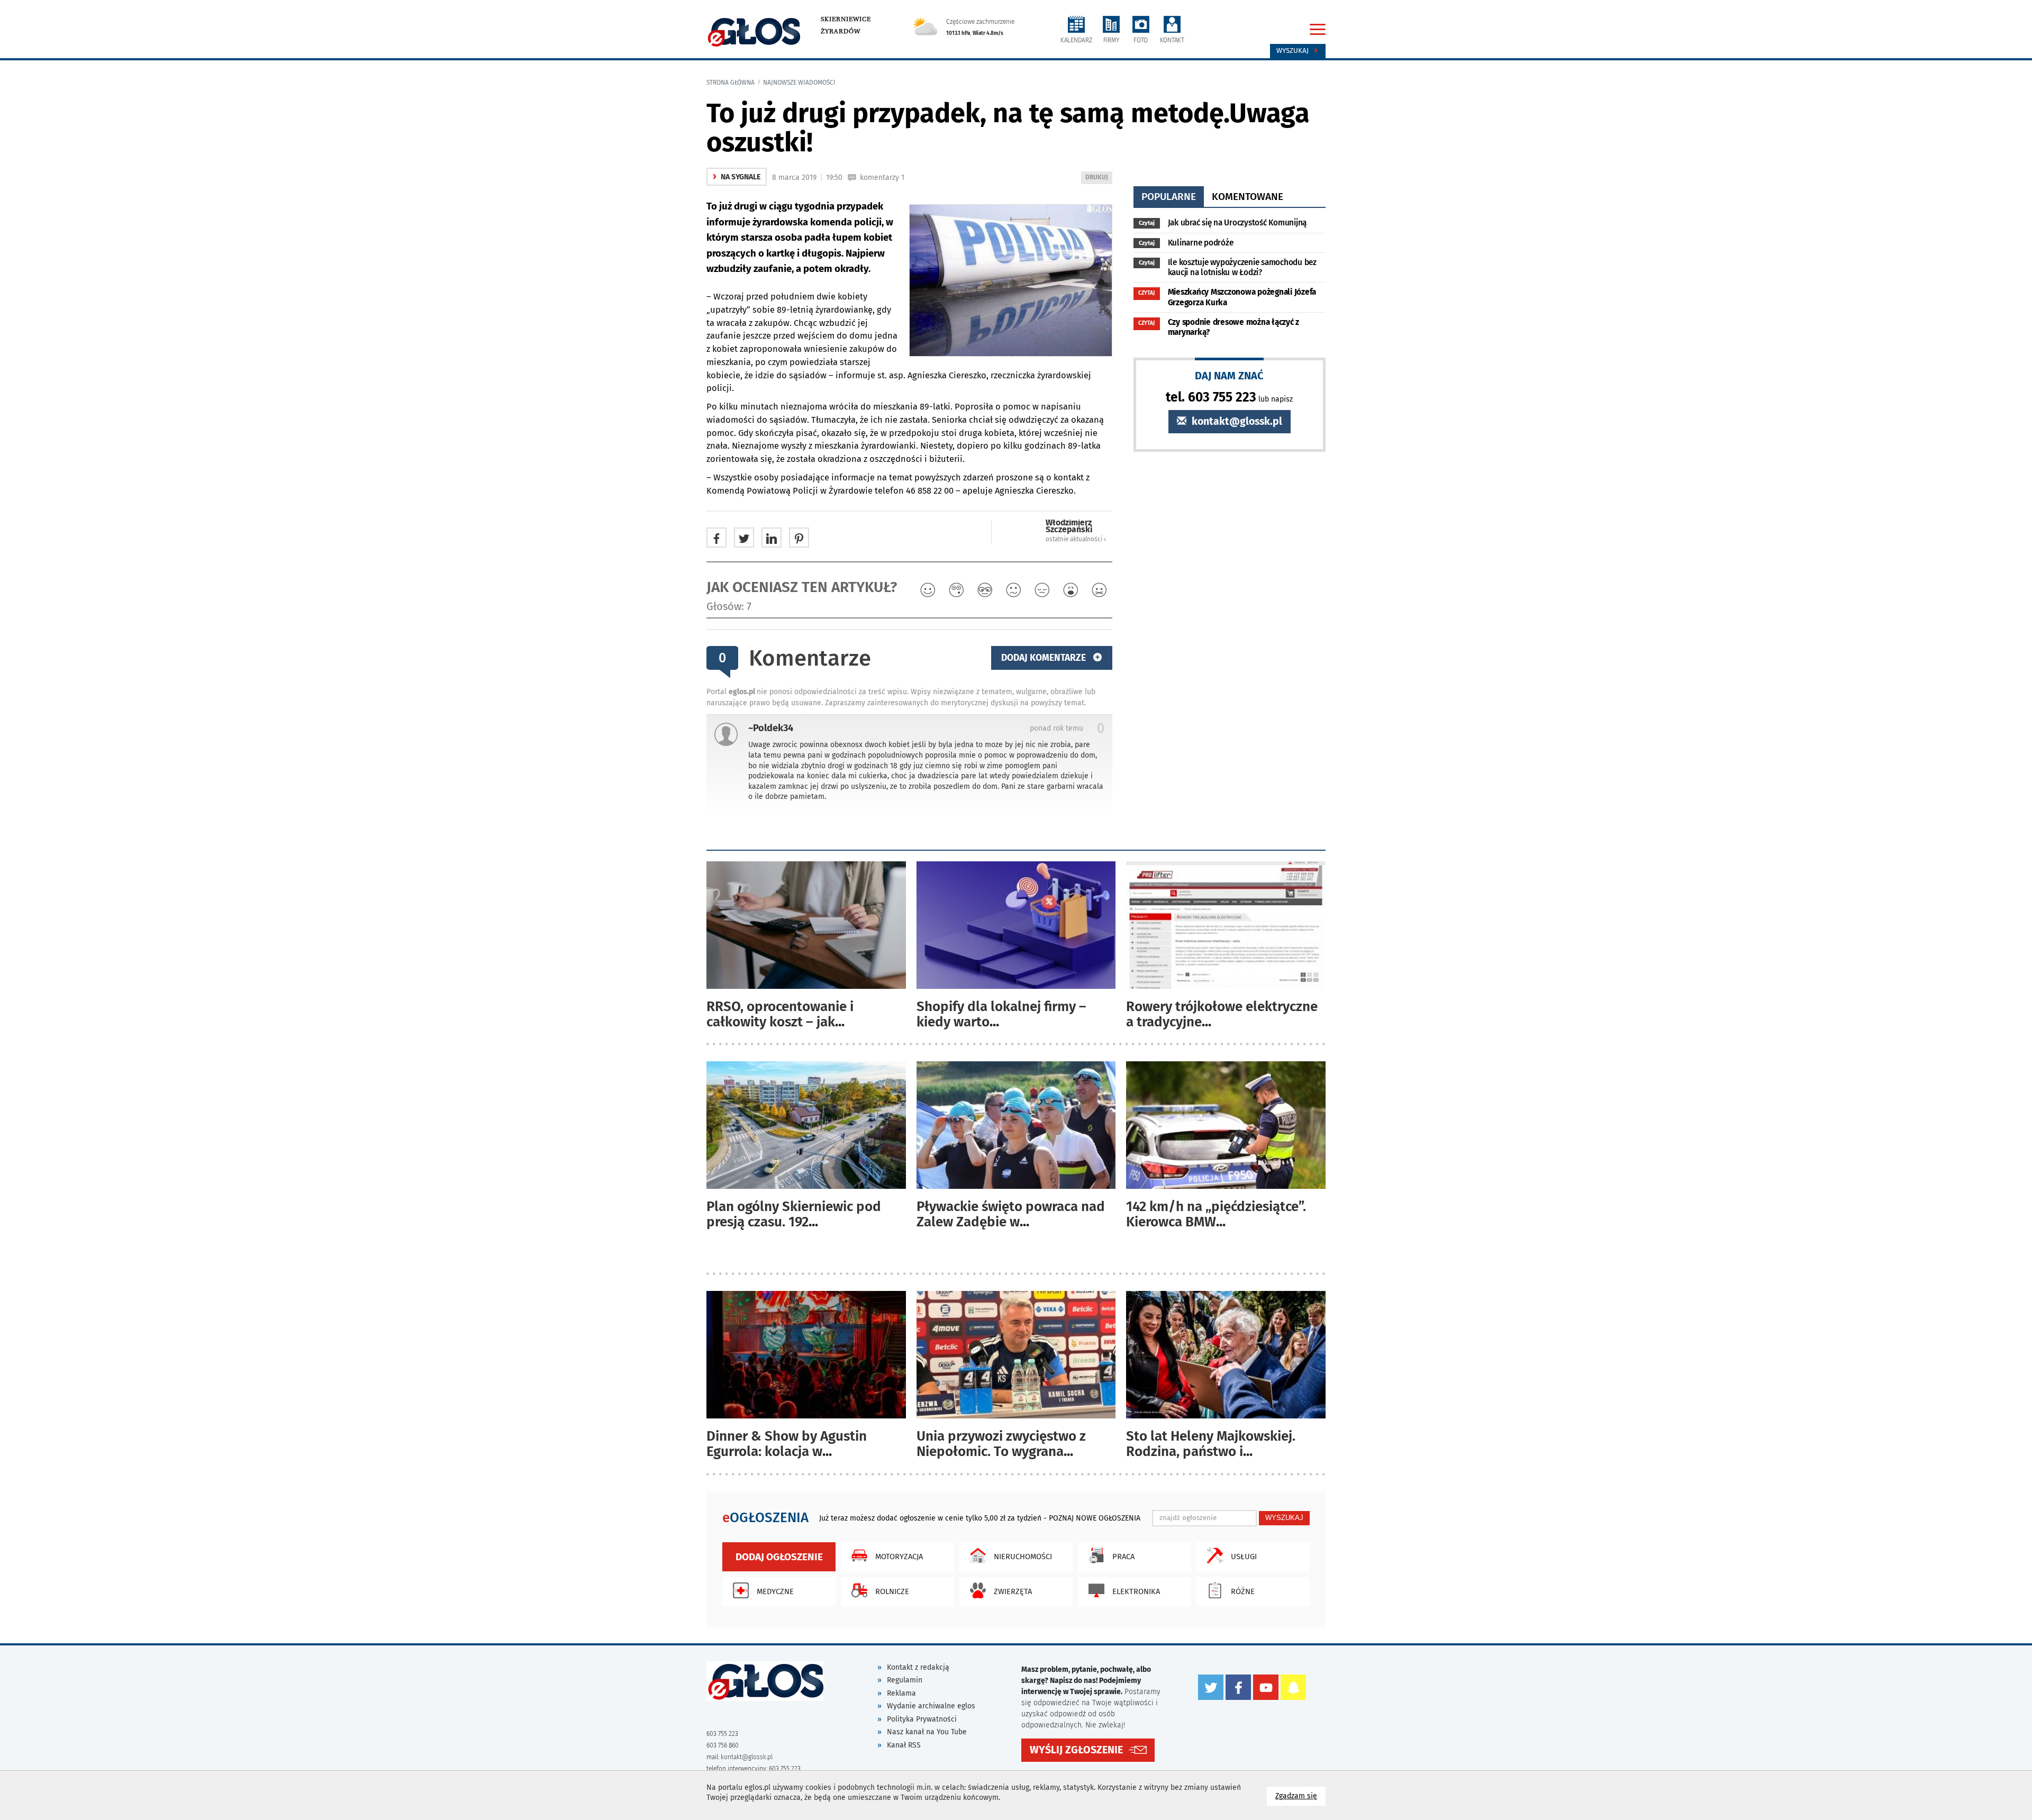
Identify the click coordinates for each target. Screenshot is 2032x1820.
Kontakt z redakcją (918, 1667)
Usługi (1244, 1557)
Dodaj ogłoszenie (779, 1557)
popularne (1169, 197)
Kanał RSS (904, 1745)
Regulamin (905, 1680)
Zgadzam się (1300, 1796)
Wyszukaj (1294, 51)
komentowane (1248, 197)
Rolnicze (892, 1591)
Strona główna (731, 83)
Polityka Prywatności (922, 1719)
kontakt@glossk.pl (1236, 421)
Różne (1243, 1591)
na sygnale (737, 177)
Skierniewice (846, 19)
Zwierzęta (1013, 1591)
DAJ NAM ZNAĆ (1229, 375)
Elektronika (1136, 1591)
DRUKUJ (1099, 179)
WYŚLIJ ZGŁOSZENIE (1076, 1750)
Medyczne (775, 1591)
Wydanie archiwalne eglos (931, 1706)
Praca (1123, 1557)
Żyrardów (841, 31)
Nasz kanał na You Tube (927, 1732)
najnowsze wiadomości (799, 83)
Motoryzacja (899, 1557)
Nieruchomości (1023, 1557)
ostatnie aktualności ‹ (1076, 539)
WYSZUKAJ (1284, 1518)
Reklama (901, 1693)
